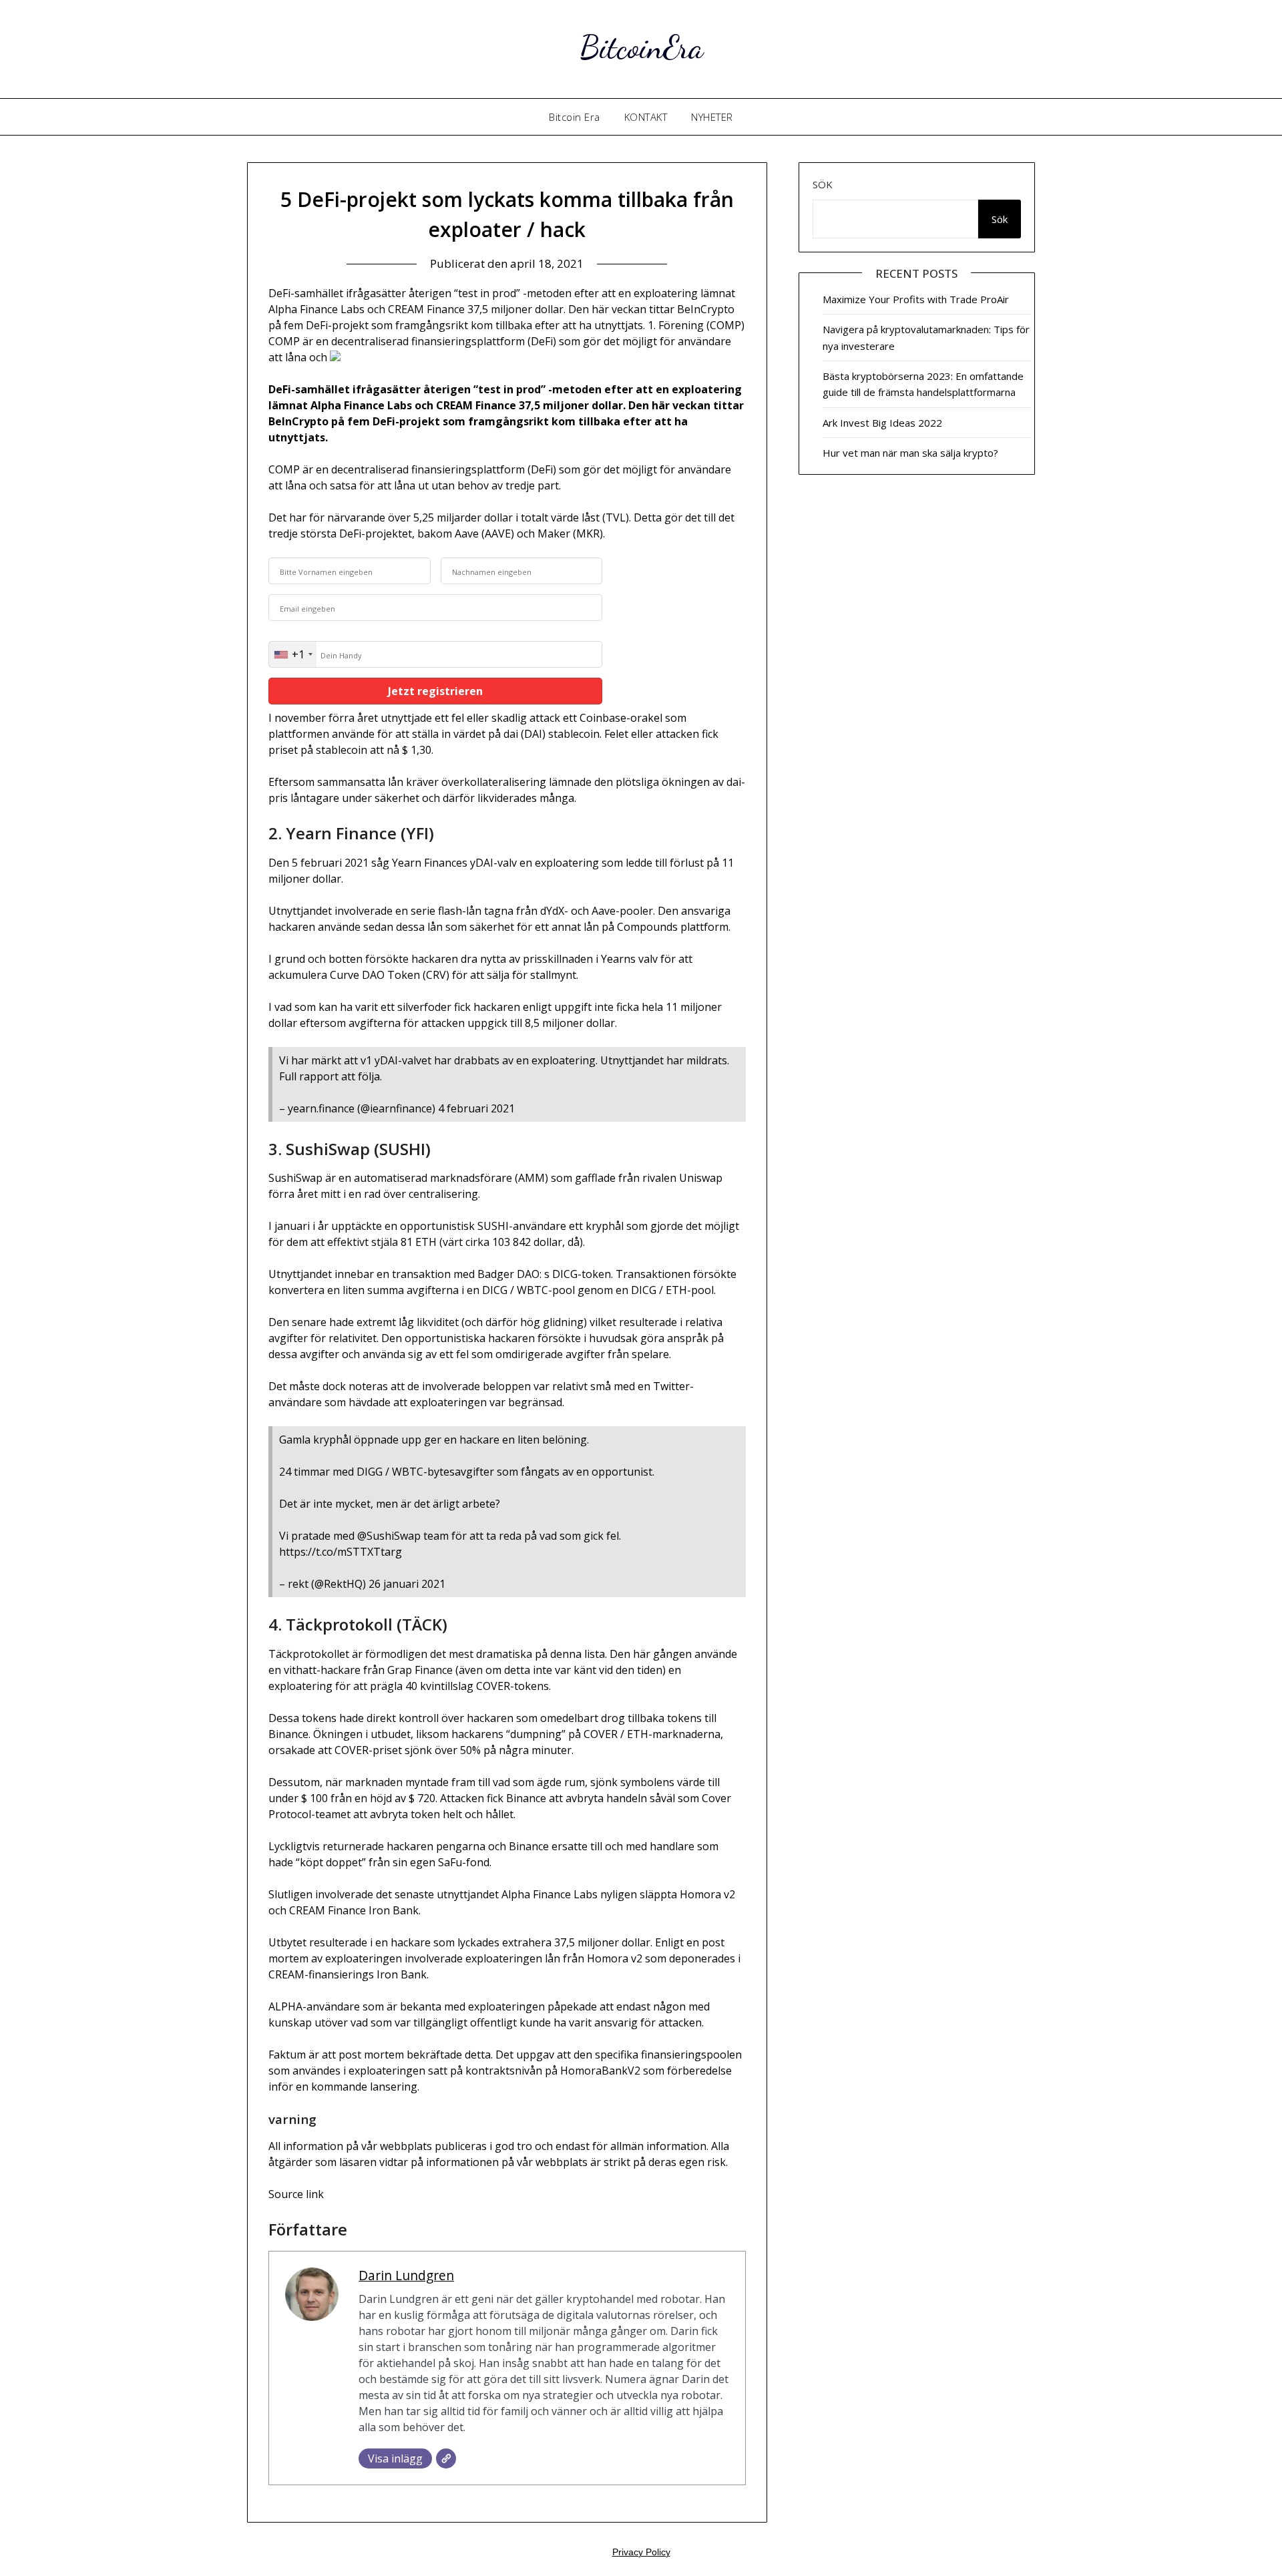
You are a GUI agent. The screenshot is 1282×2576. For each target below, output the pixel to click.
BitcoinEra (641, 47)
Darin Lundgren (406, 2275)
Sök (823, 184)
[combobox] (293, 654)
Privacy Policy (641, 2552)
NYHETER (712, 117)
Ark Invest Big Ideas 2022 (882, 423)
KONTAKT (646, 117)
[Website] (446, 2458)
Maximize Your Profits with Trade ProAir (916, 299)
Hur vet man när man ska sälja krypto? (910, 453)
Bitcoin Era (575, 117)
